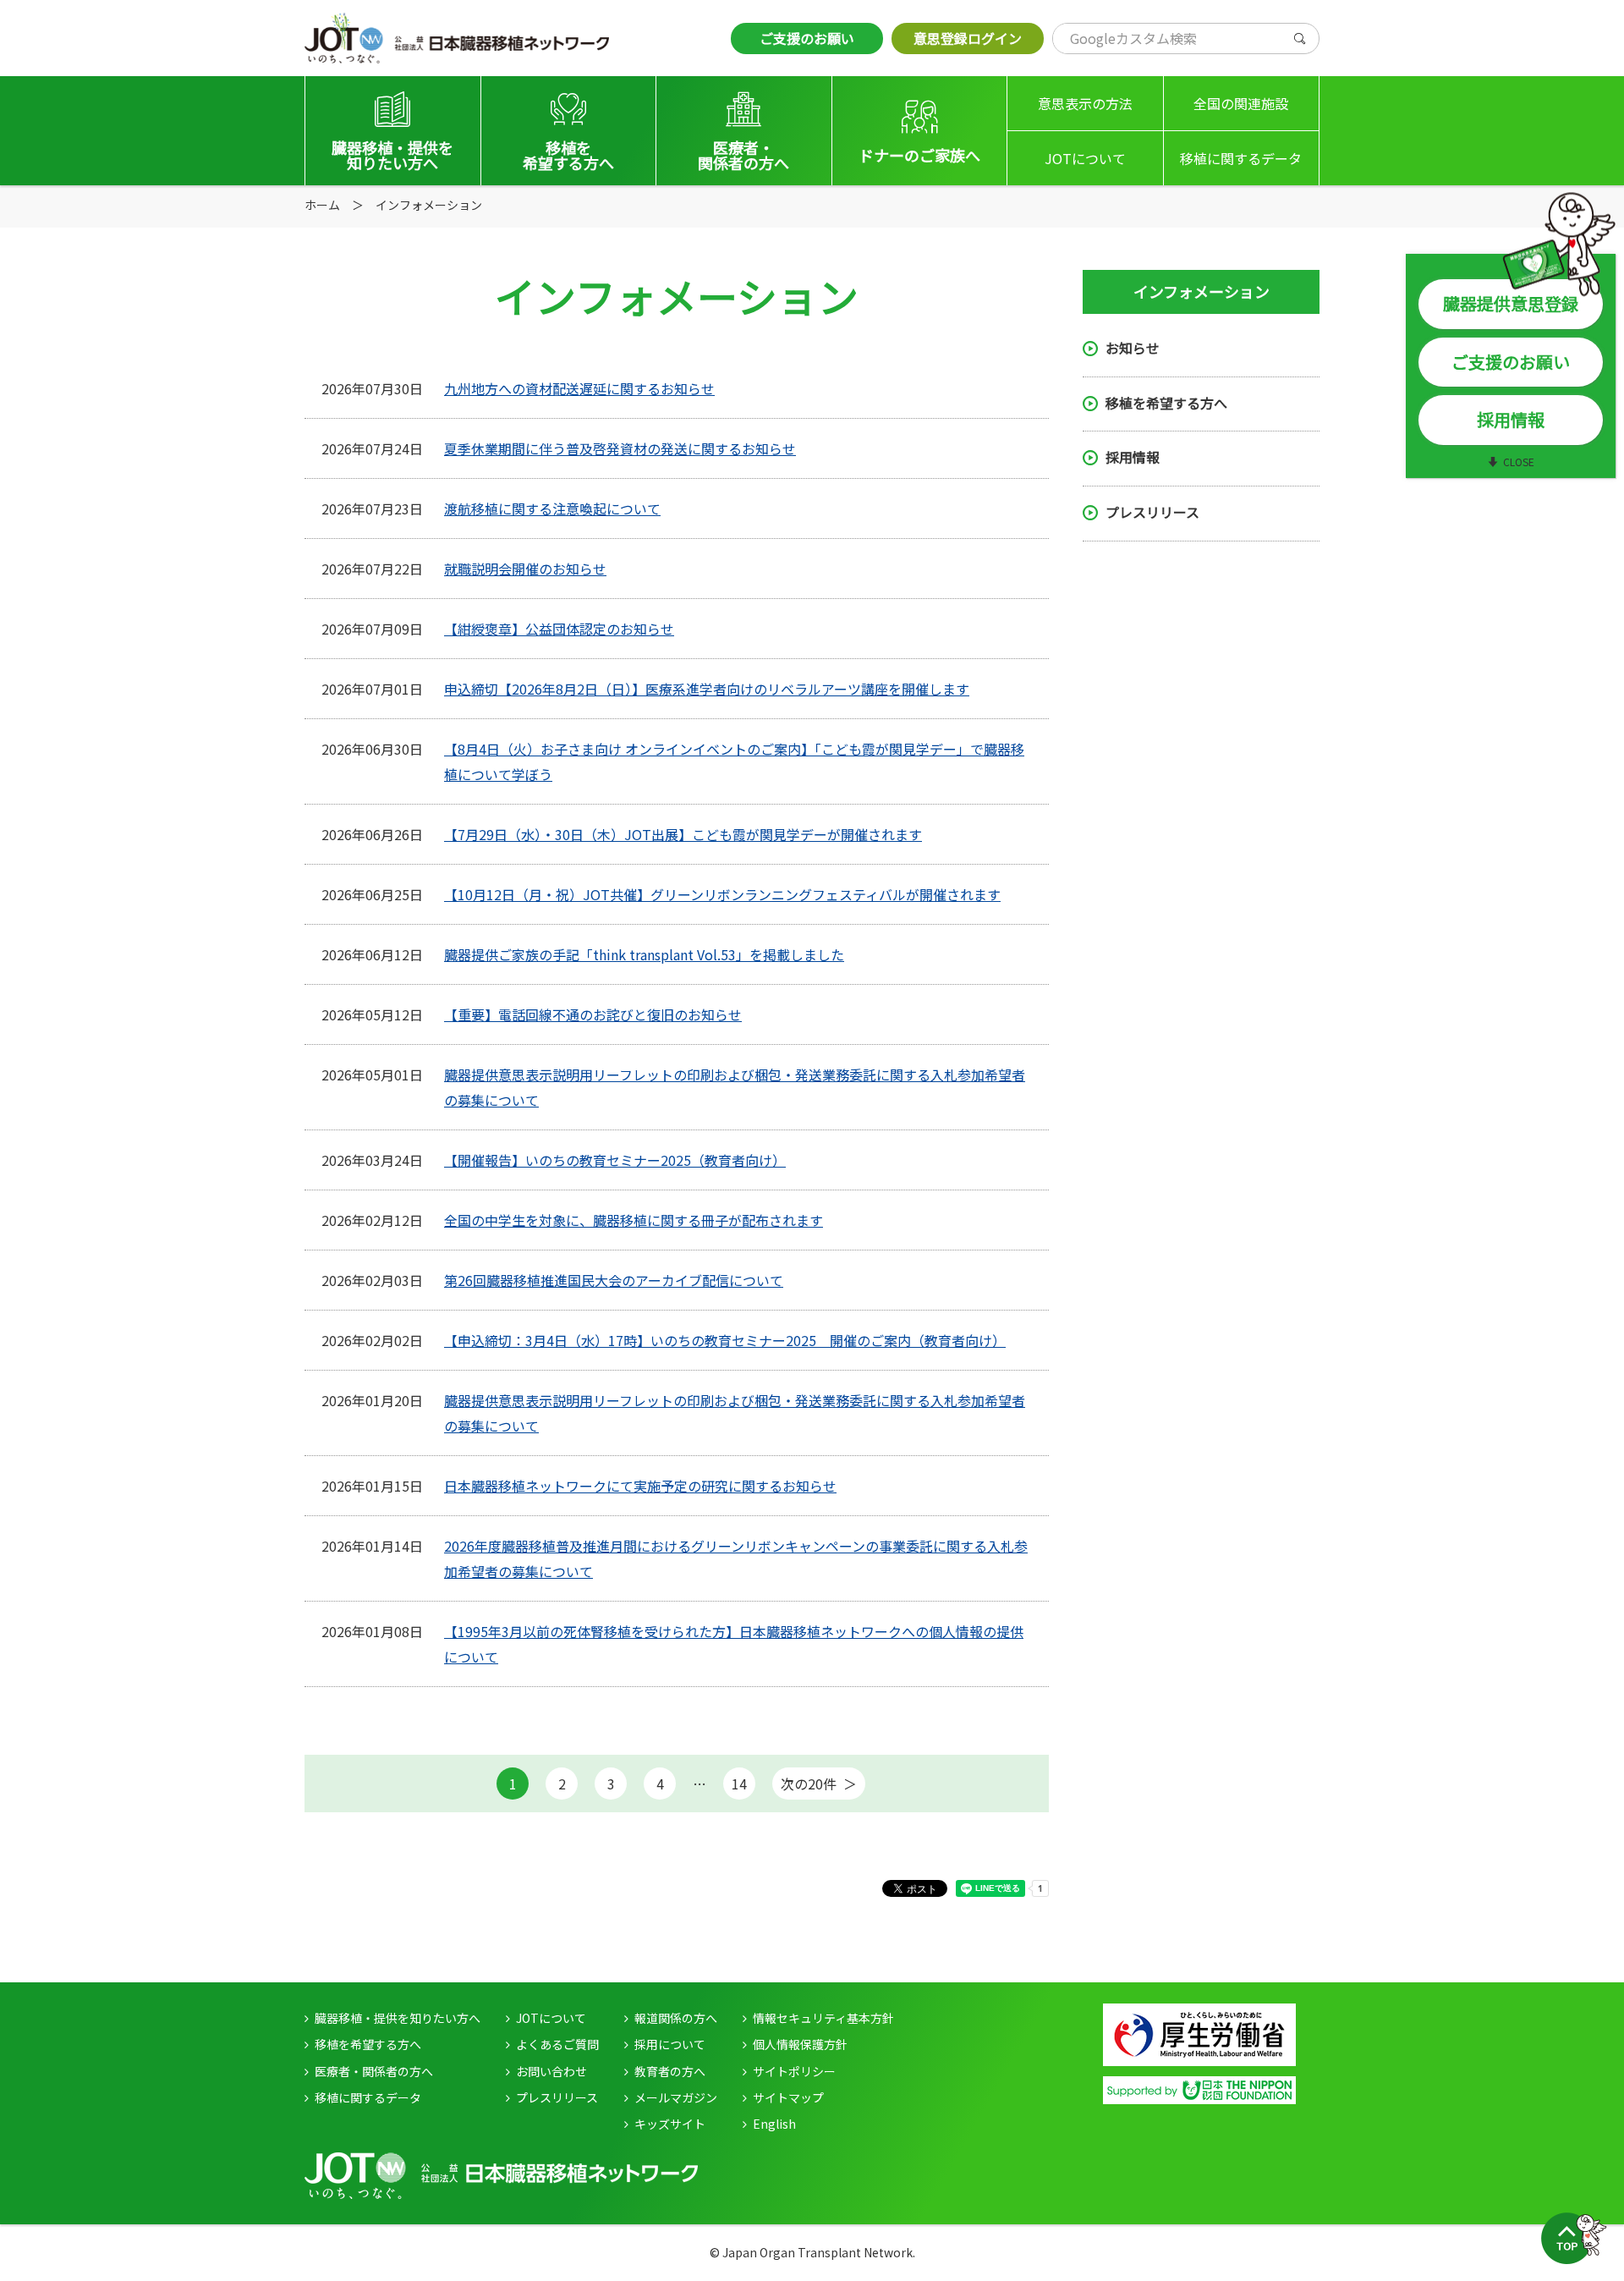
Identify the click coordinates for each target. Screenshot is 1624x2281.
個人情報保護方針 (800, 2044)
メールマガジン (676, 2097)
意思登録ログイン (968, 38)
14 (739, 1784)
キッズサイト (670, 2124)
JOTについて (1085, 158)
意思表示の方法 (1085, 103)
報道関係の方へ (676, 2018)
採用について (670, 2044)
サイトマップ (788, 2097)
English (774, 2124)
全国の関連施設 (1241, 103)
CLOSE (1519, 462)
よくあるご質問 (557, 2044)
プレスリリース (1152, 512)
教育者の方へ (670, 2071)
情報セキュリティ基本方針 (823, 2018)
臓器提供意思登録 (1511, 303)
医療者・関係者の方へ (374, 2071)
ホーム (322, 205)
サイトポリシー (794, 2071)
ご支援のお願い (807, 38)
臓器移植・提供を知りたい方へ (398, 2018)
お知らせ (1133, 348)
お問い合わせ (551, 2071)
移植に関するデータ (1241, 158)
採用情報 (1133, 458)
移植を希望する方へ (1166, 403)
